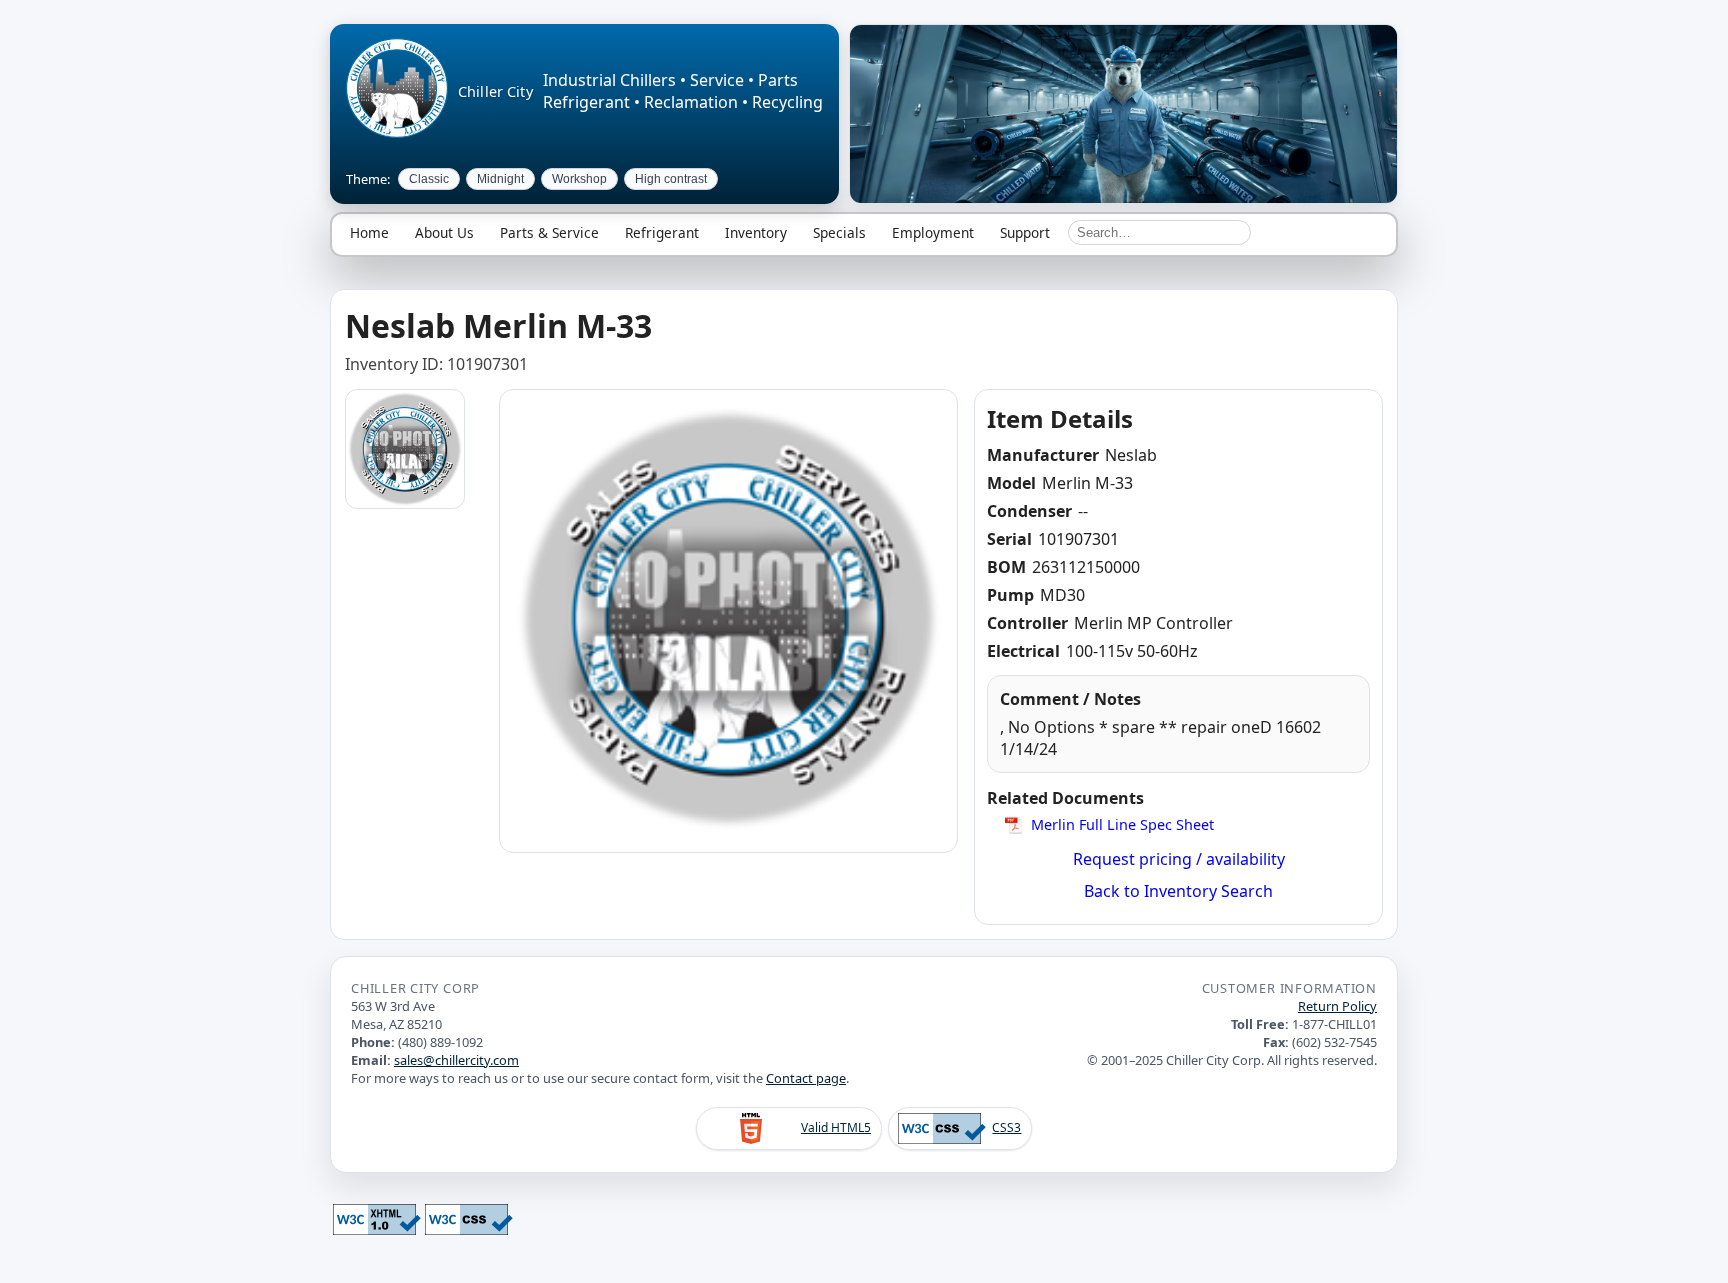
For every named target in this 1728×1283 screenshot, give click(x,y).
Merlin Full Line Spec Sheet (1122, 824)
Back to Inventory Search (1178, 891)
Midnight (500, 179)
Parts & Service (549, 232)
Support (1025, 232)
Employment (933, 232)
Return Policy (1337, 1006)
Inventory (756, 232)
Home (369, 232)
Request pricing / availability (1179, 859)
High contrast (671, 179)
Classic (429, 179)
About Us (444, 232)
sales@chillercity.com (456, 1060)
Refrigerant (662, 232)
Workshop (579, 179)
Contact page (806, 1078)
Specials (839, 232)
